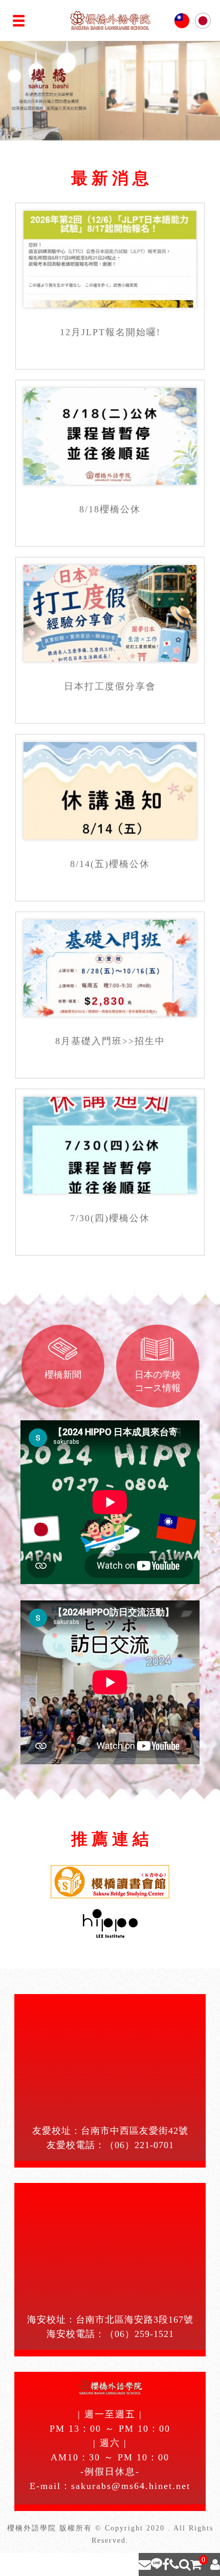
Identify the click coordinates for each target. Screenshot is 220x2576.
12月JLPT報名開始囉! (110, 332)
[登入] (215, 2564)
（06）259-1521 (139, 2334)
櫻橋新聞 (63, 1375)
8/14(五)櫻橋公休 (110, 864)
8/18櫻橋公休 (110, 509)
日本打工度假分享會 (110, 686)
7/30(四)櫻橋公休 (110, 1218)
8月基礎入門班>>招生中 (110, 1041)
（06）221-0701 (139, 2145)
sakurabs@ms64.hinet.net (131, 2486)
